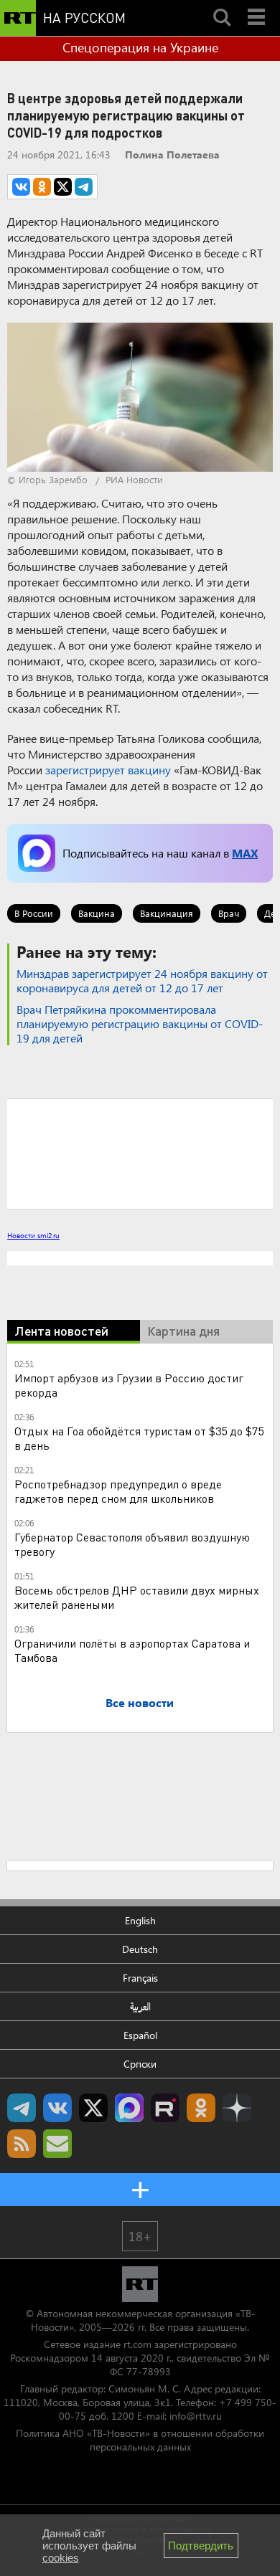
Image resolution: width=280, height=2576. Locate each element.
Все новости (140, 1925)
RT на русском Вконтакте (57, 2330)
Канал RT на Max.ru (129, 2330)
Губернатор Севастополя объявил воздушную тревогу (132, 1766)
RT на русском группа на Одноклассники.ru (201, 2330)
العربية (140, 2229)
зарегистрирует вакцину (108, 770)
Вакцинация (167, 913)
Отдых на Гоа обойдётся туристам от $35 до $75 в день (139, 1660)
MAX (245, 853)
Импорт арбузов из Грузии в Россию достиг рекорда (129, 1607)
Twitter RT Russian (93, 2330)
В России (34, 913)
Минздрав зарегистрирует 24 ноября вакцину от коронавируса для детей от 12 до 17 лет (142, 980)
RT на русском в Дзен (237, 2330)
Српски (140, 2286)
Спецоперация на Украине (140, 47)
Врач (229, 913)
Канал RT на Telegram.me (22, 2330)
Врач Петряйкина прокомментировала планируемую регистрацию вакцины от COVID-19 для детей (140, 1023)
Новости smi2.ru (33, 1235)
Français (140, 2200)
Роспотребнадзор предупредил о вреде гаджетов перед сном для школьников (118, 1713)
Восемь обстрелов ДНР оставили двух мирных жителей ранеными (137, 1819)
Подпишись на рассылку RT (57, 2366)
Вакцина (97, 913)
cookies (61, 2558)
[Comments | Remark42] (140, 1153)
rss (22, 2366)
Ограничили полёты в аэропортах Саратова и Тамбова (132, 1872)
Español (140, 2257)
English (140, 2143)
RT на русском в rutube (165, 2330)
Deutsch (140, 2171)
